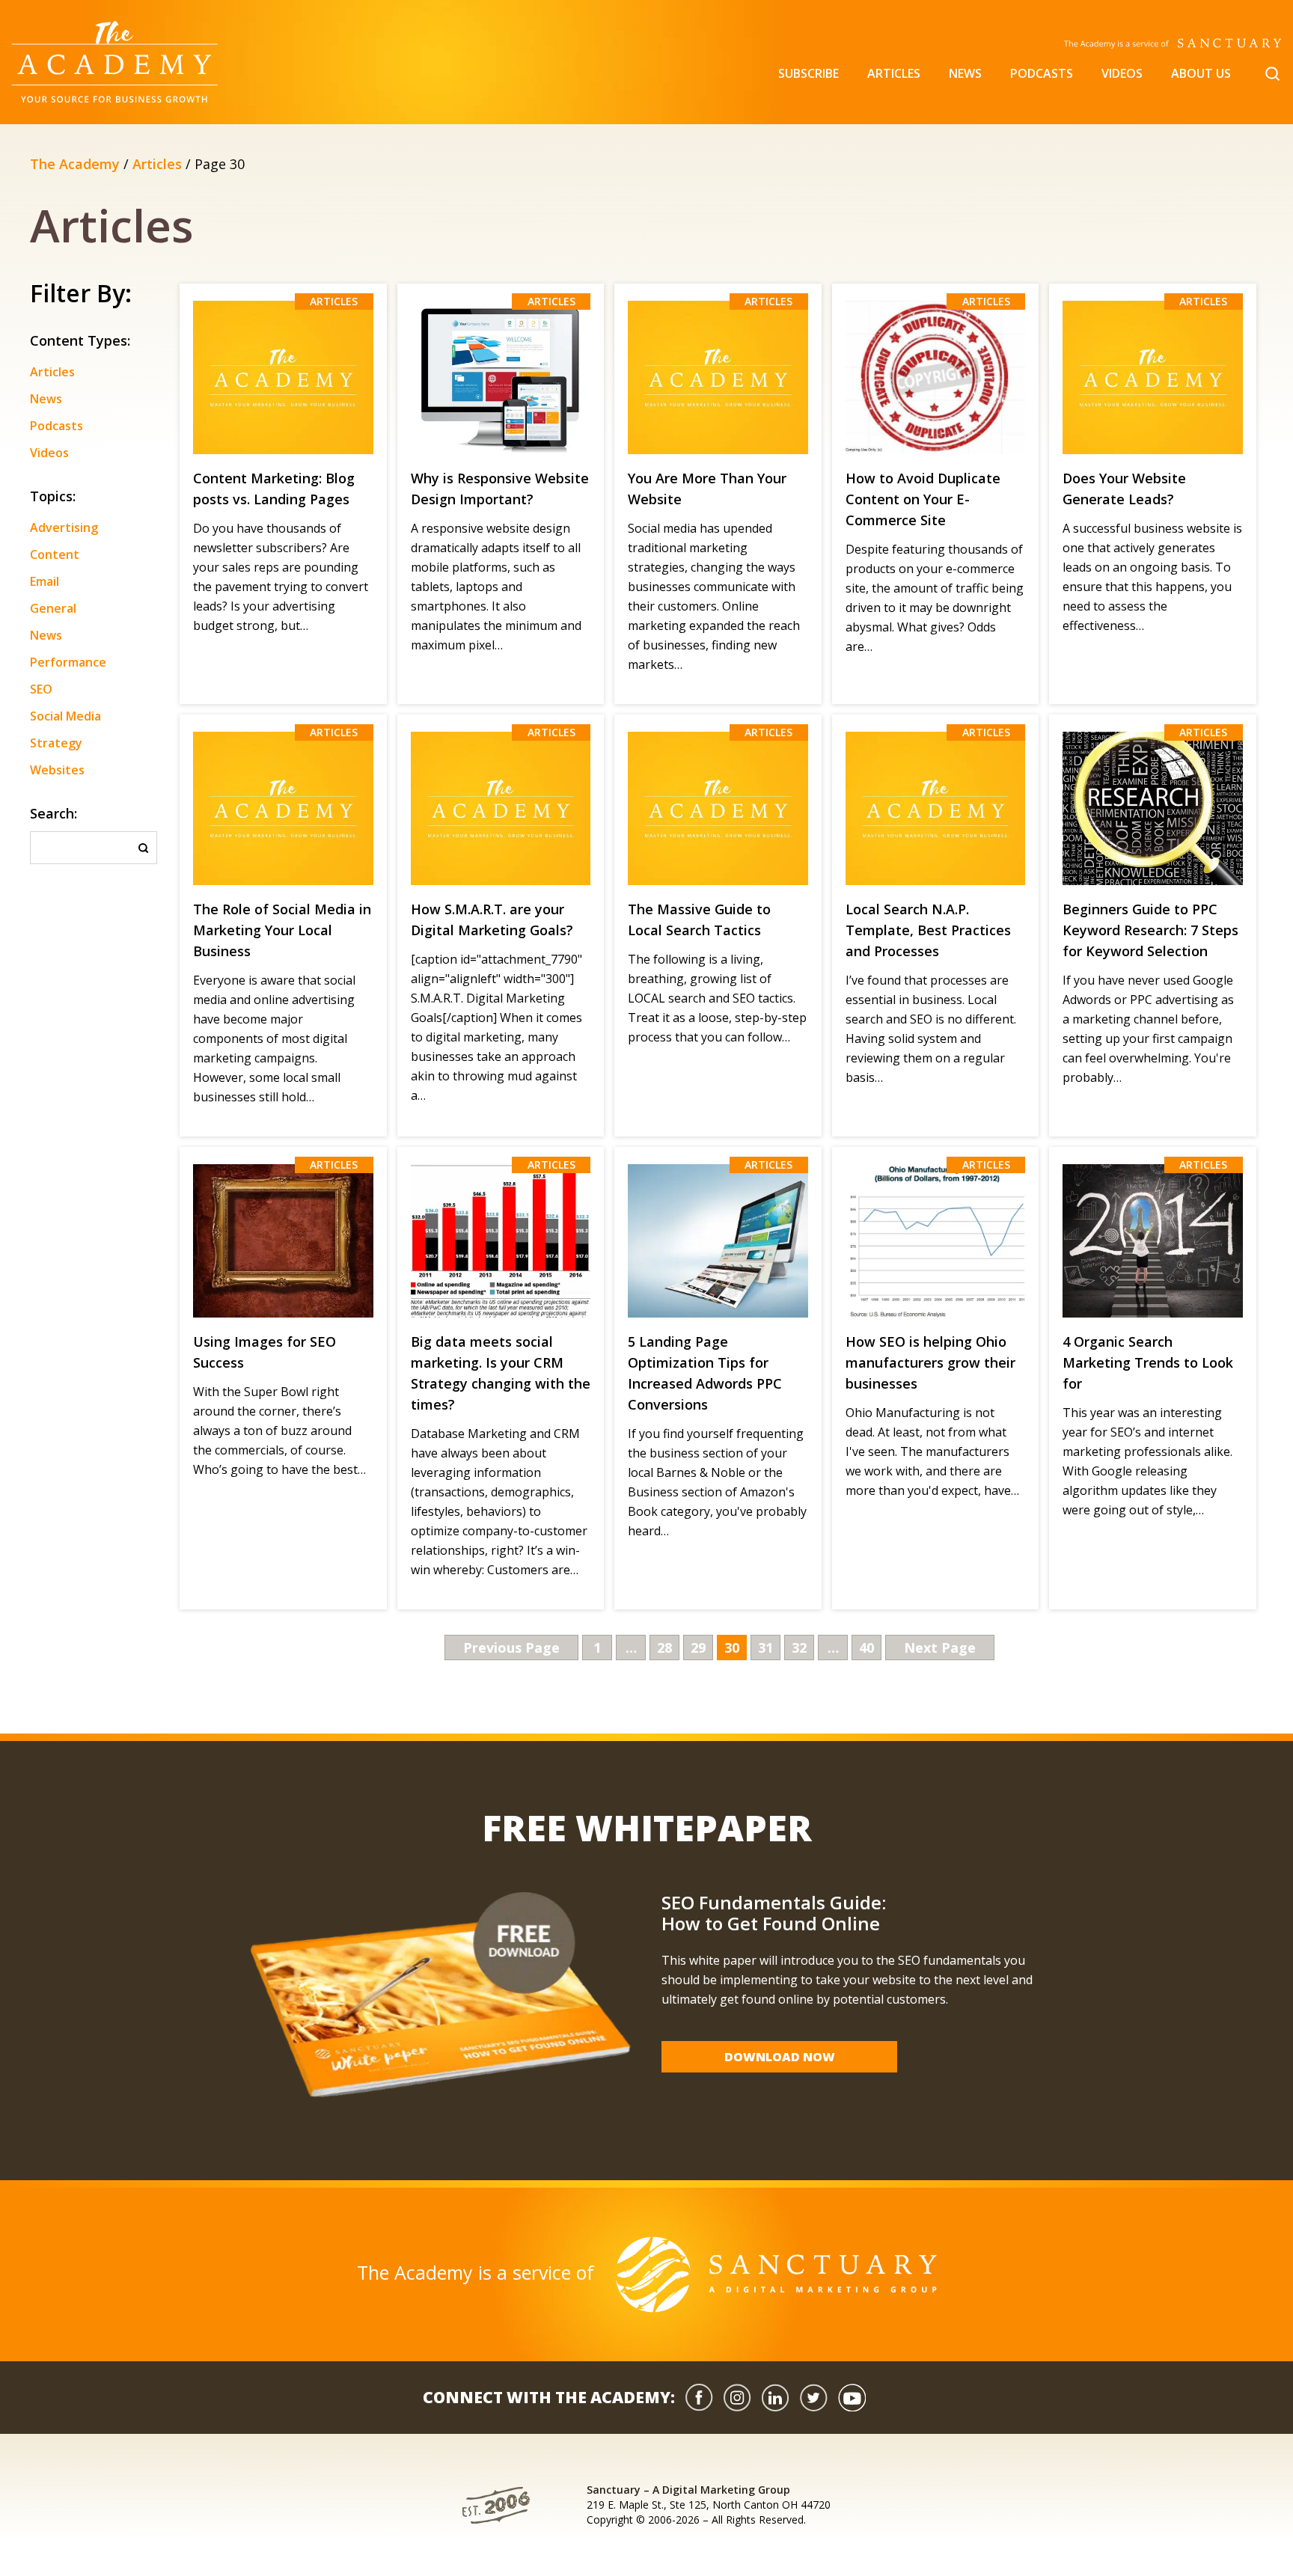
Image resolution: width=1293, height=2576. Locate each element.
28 (664, 1648)
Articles (894, 73)
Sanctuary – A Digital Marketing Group (688, 2490)
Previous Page (511, 1648)
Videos (1122, 73)
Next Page (940, 1648)
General (53, 608)
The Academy (75, 164)
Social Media (65, 716)
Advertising (64, 527)
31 (765, 1648)
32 (799, 1648)
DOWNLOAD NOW (780, 2057)
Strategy (56, 743)
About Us (1201, 73)
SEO (41, 689)
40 (866, 1648)
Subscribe (808, 73)
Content (55, 554)
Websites (57, 770)
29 (698, 1648)
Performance (68, 662)
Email (45, 581)
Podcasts (1042, 73)
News (965, 73)
